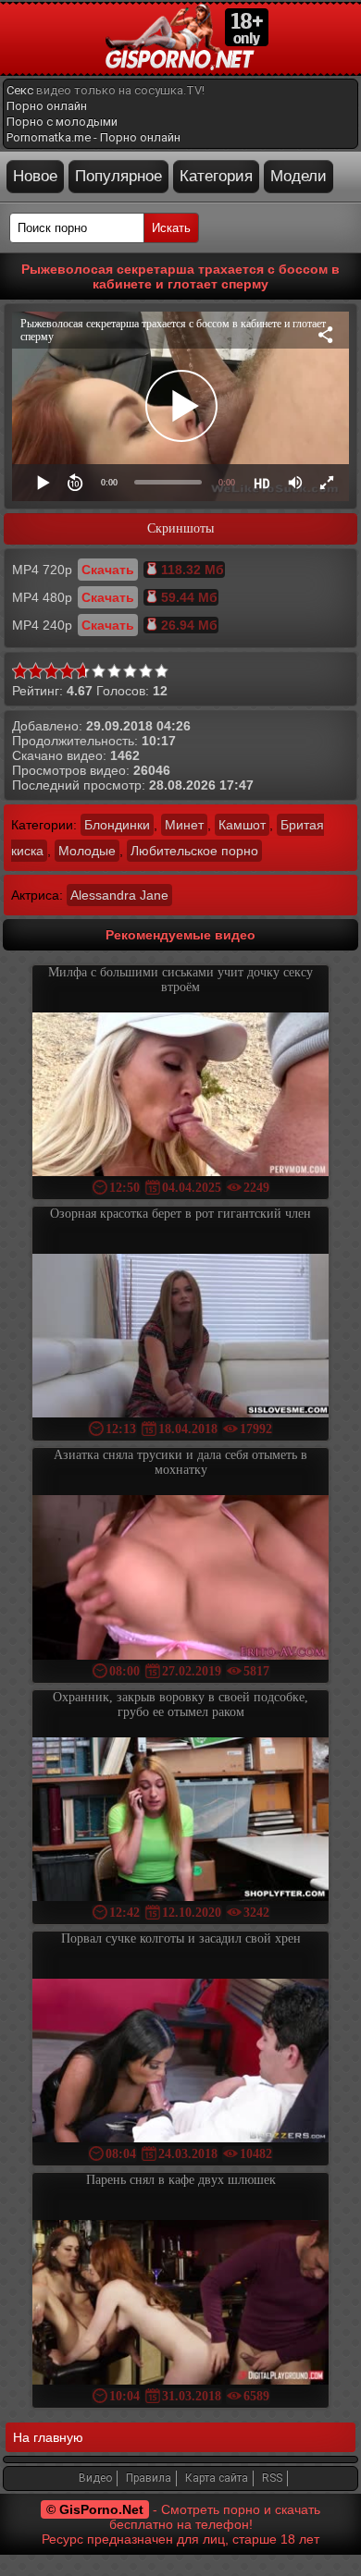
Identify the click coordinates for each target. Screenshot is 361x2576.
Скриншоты (180, 528)
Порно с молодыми (62, 122)
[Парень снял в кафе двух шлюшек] (180, 2304)
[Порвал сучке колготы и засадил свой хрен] (180, 2062)
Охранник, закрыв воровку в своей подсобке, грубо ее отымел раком (180, 1705)
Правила (149, 2478)
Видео (95, 2478)
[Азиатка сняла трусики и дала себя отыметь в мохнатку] (180, 1579)
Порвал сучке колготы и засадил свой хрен (181, 1938)
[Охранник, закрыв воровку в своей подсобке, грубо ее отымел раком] (180, 1821)
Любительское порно (194, 851)
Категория (216, 176)
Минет (184, 825)
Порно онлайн (47, 106)
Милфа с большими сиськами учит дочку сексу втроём (180, 980)
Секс (20, 90)
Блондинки (117, 825)
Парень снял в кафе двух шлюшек (181, 2180)
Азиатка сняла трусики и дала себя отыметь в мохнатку (180, 1462)
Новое (35, 176)
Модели (299, 176)
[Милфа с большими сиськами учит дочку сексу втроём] (180, 1096)
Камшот (242, 825)
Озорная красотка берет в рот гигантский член (180, 1214)
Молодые (87, 851)
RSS (272, 2478)
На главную (48, 2437)
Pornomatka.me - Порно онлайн (93, 137)
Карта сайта (217, 2478)
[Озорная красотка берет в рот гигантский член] (180, 1337)
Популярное (118, 176)
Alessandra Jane (119, 895)
